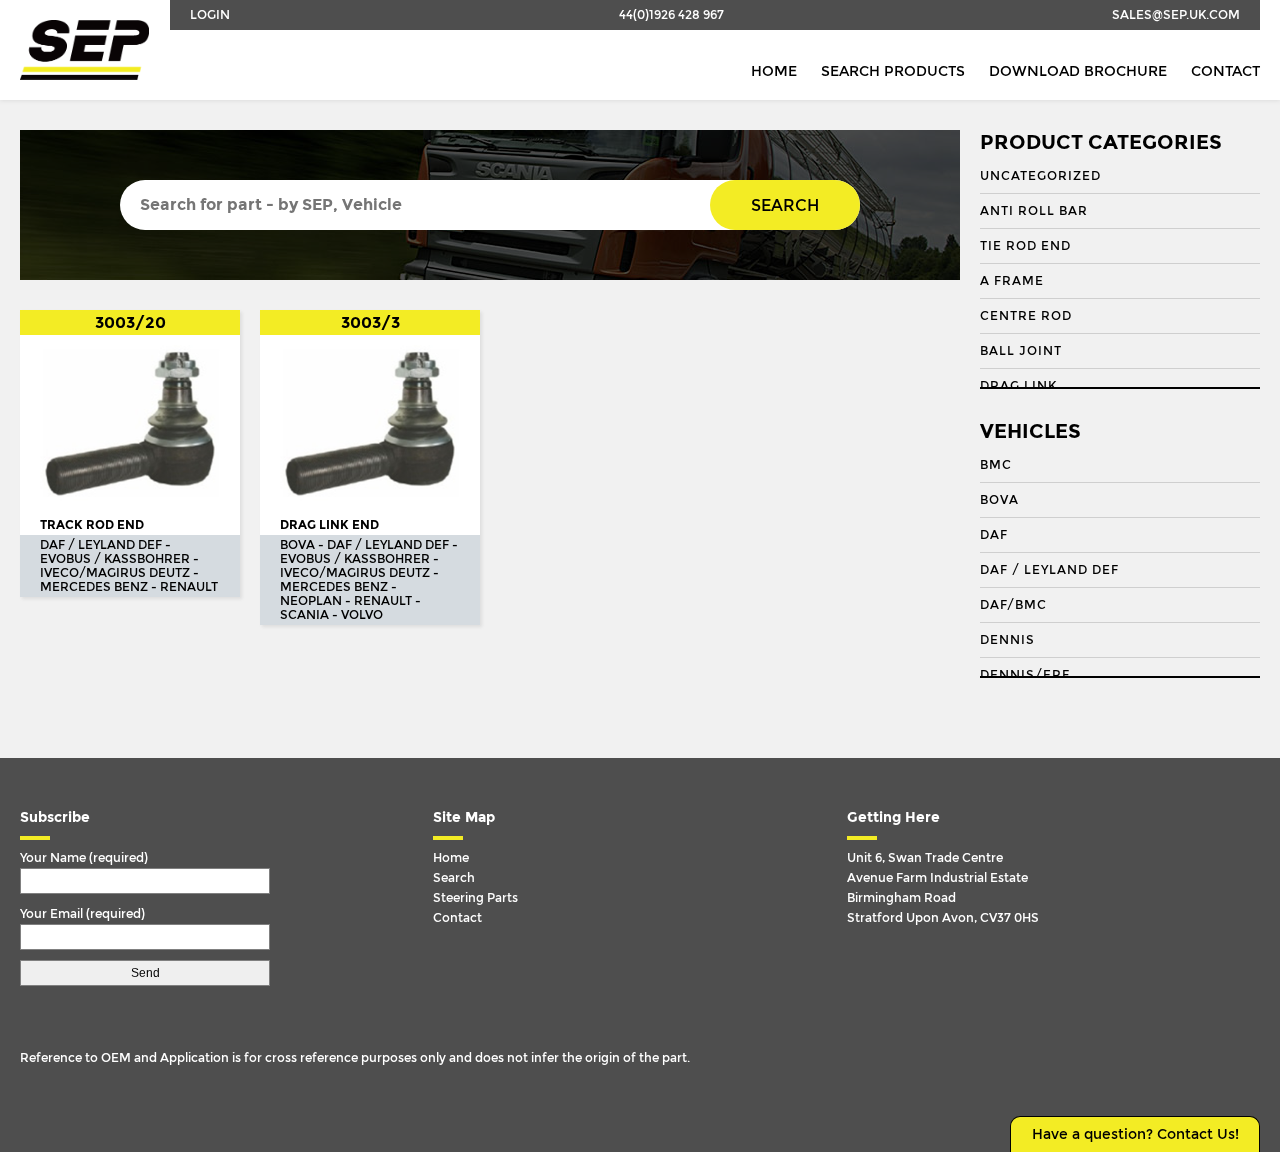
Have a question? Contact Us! (1135, 1134)
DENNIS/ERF (1025, 675)
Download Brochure (1078, 71)
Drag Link (1018, 386)
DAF (994, 535)
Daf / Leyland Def (1049, 570)
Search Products (893, 71)
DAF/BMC (1013, 605)
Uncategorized (1040, 176)
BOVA (999, 500)
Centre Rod (1026, 316)
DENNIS (1007, 640)
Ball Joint (1021, 351)
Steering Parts (475, 898)
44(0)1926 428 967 (671, 15)
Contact (1225, 71)
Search (785, 205)
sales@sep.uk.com (1176, 15)
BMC (996, 465)
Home (774, 71)
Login (210, 15)
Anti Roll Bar (1034, 211)
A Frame (1012, 281)
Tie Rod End (1025, 246)
